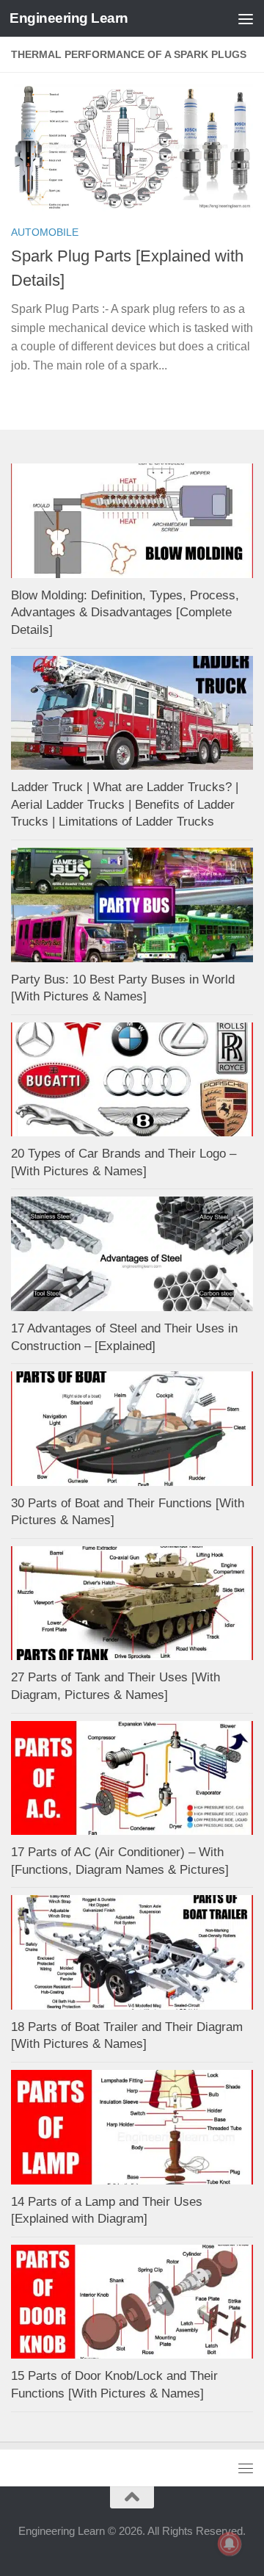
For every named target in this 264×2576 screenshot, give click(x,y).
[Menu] (246, 18)
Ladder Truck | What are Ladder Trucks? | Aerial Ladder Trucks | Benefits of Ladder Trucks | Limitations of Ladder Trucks (125, 804)
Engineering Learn (69, 18)
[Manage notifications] (230, 2544)
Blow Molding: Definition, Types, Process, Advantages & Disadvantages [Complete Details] (125, 613)
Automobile (45, 232)
